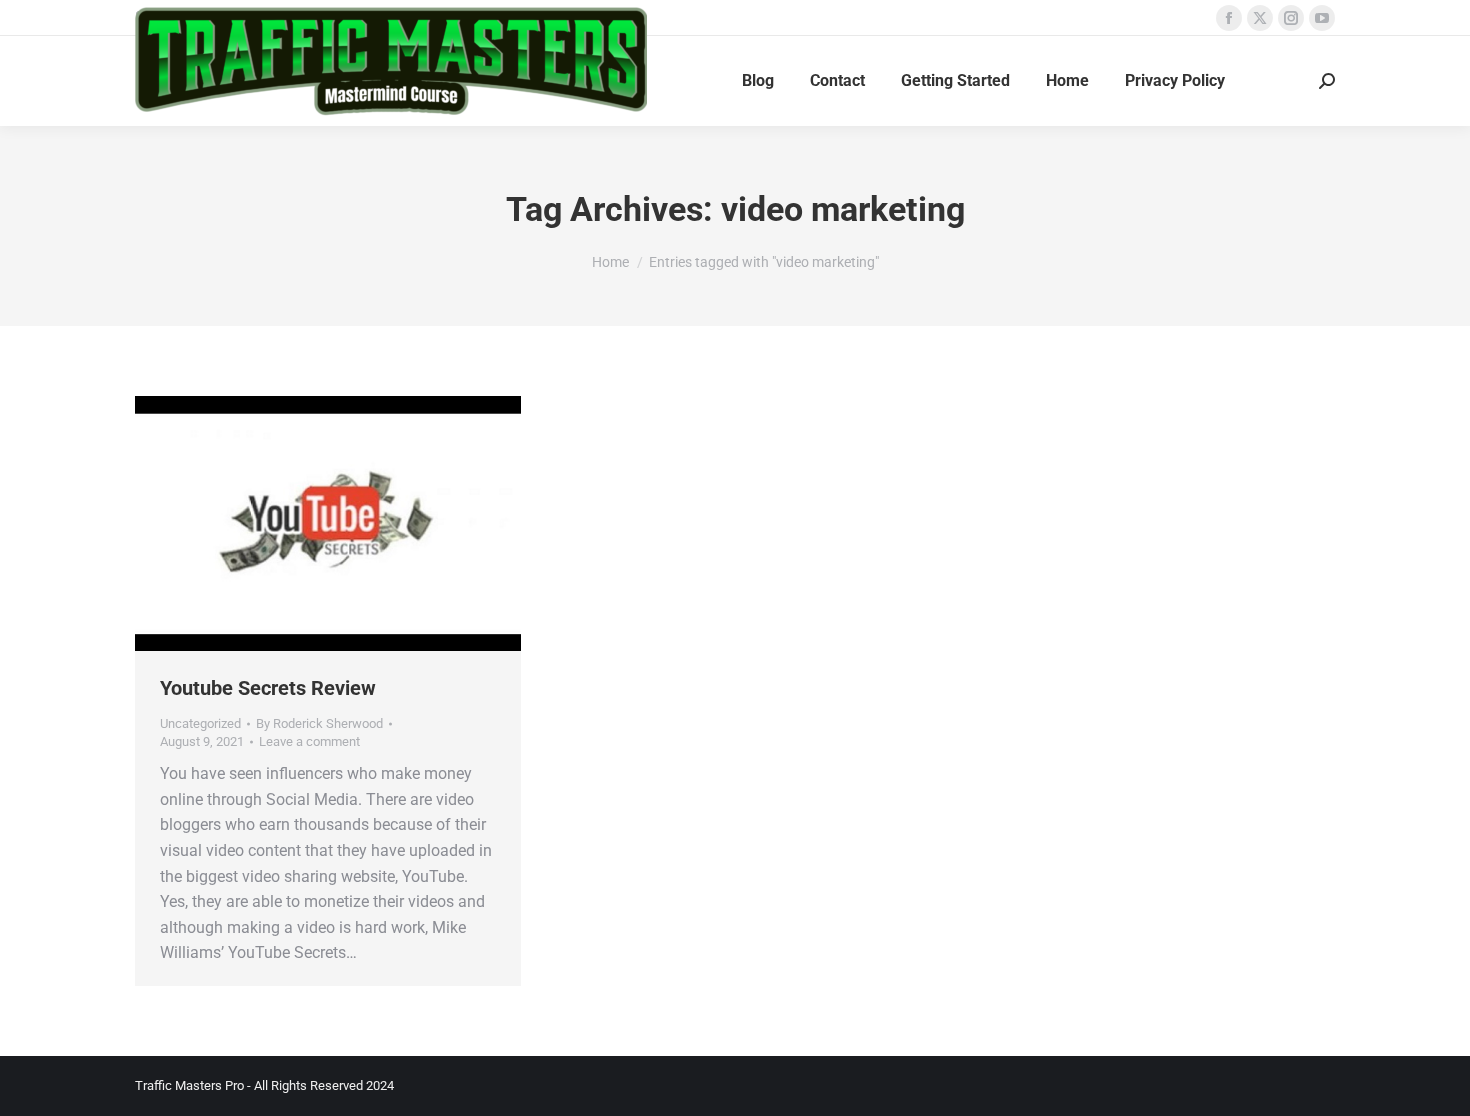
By (319, 723)
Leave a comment (309, 741)
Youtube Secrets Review (268, 688)
